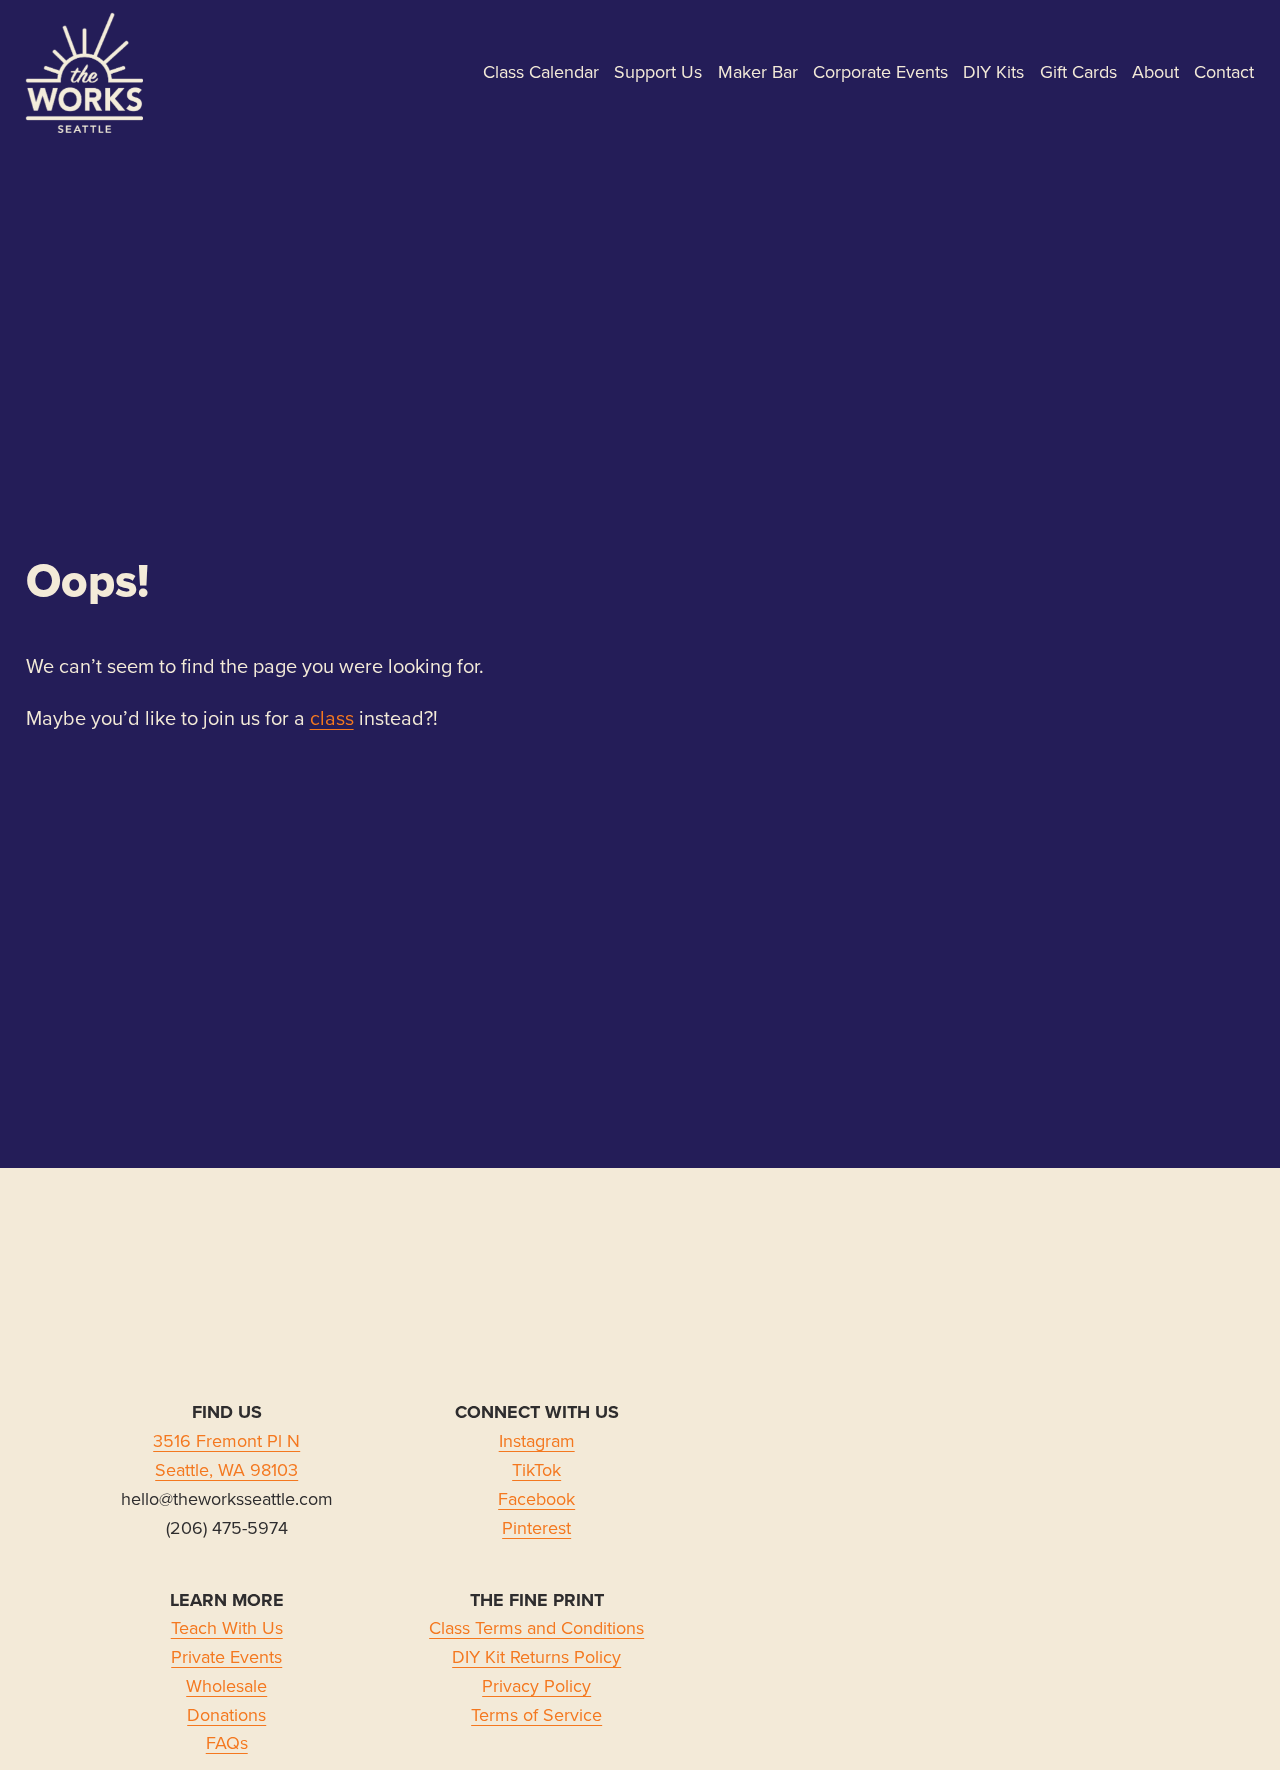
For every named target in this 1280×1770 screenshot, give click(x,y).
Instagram (537, 1440)
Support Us (658, 71)
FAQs (227, 1742)
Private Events (226, 1656)
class (332, 717)
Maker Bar (758, 71)
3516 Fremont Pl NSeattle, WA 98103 (226, 1455)
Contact (1224, 71)
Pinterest (536, 1527)
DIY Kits (993, 71)
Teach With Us (227, 1627)
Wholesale (226, 1685)
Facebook (536, 1498)
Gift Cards (1078, 71)
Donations (226, 1714)
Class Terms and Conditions (536, 1627)
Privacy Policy (536, 1685)
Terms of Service (536, 1714)
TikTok (536, 1469)
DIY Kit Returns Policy (536, 1656)
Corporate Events (880, 71)
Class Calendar (541, 71)
